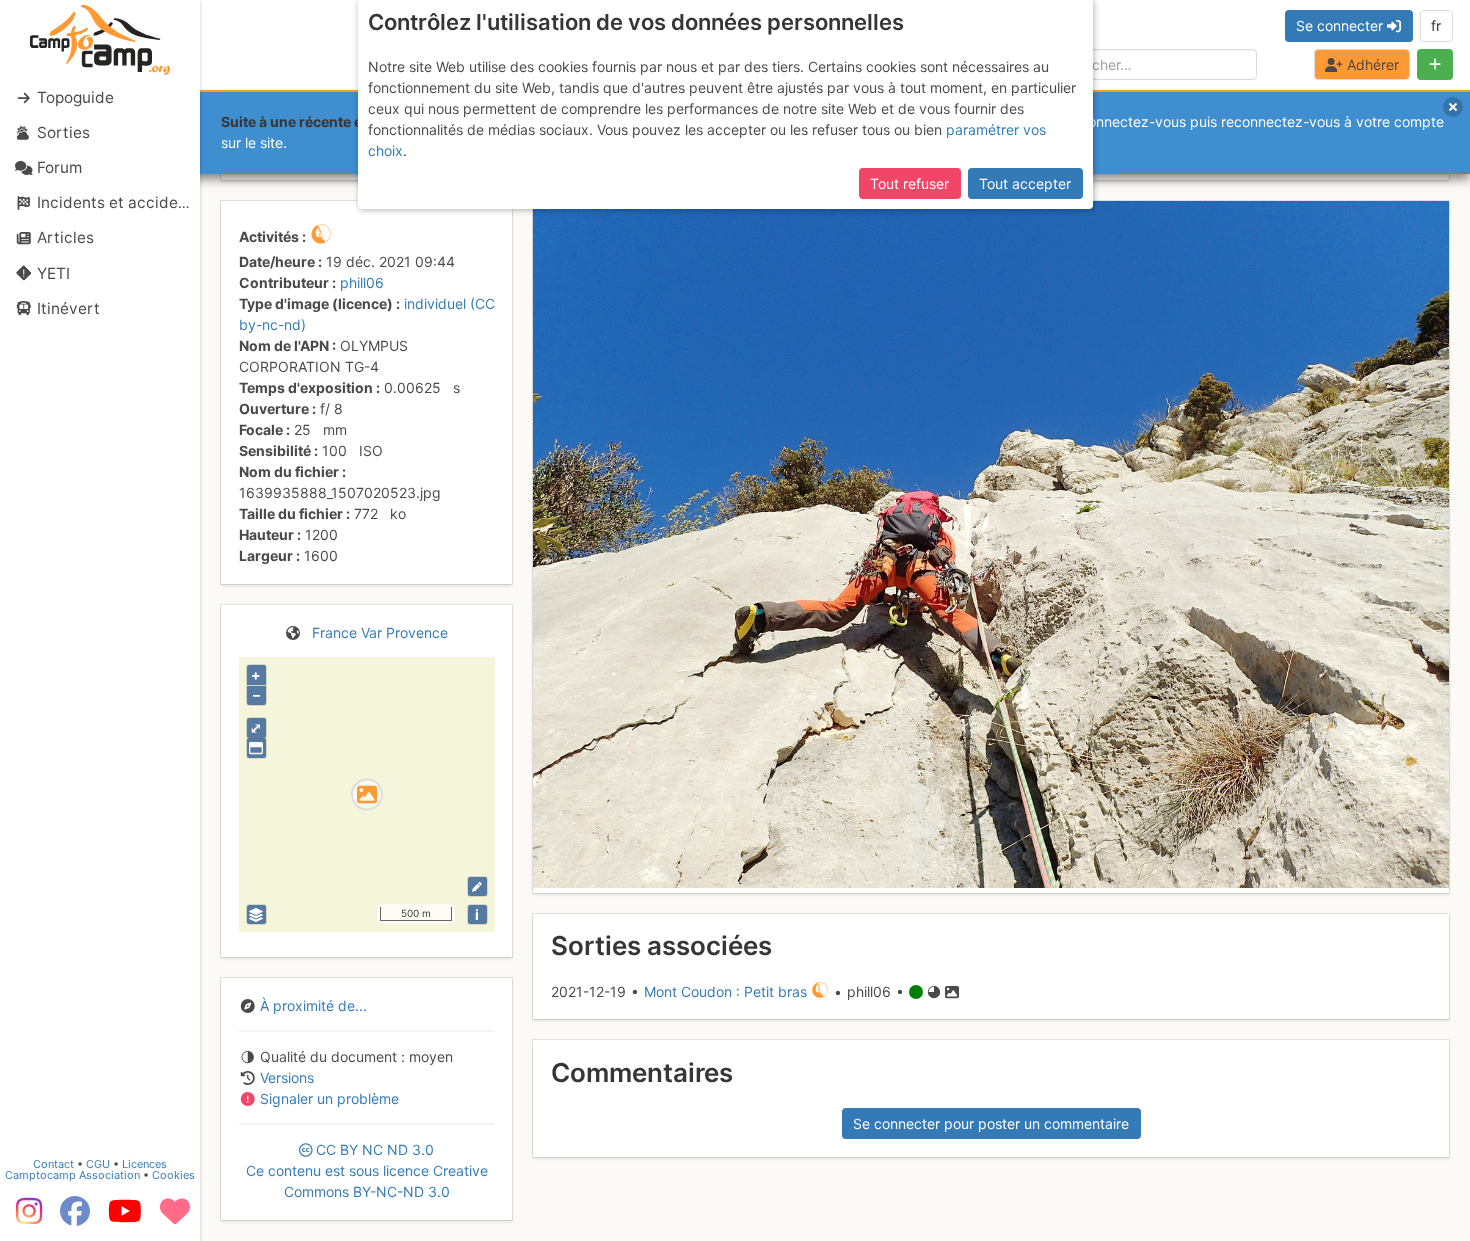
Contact (53, 1164)
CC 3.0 (367, 1170)
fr (1436, 25)
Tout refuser (909, 183)
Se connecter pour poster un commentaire (991, 1123)
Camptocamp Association (72, 1175)
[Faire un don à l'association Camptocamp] (175, 1218)
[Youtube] (125, 1218)
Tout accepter (1025, 183)
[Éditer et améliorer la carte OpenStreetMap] (477, 886)
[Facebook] (75, 1218)
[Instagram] (25, 1218)
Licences (144, 1164)
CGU (98, 1164)
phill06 (362, 282)
